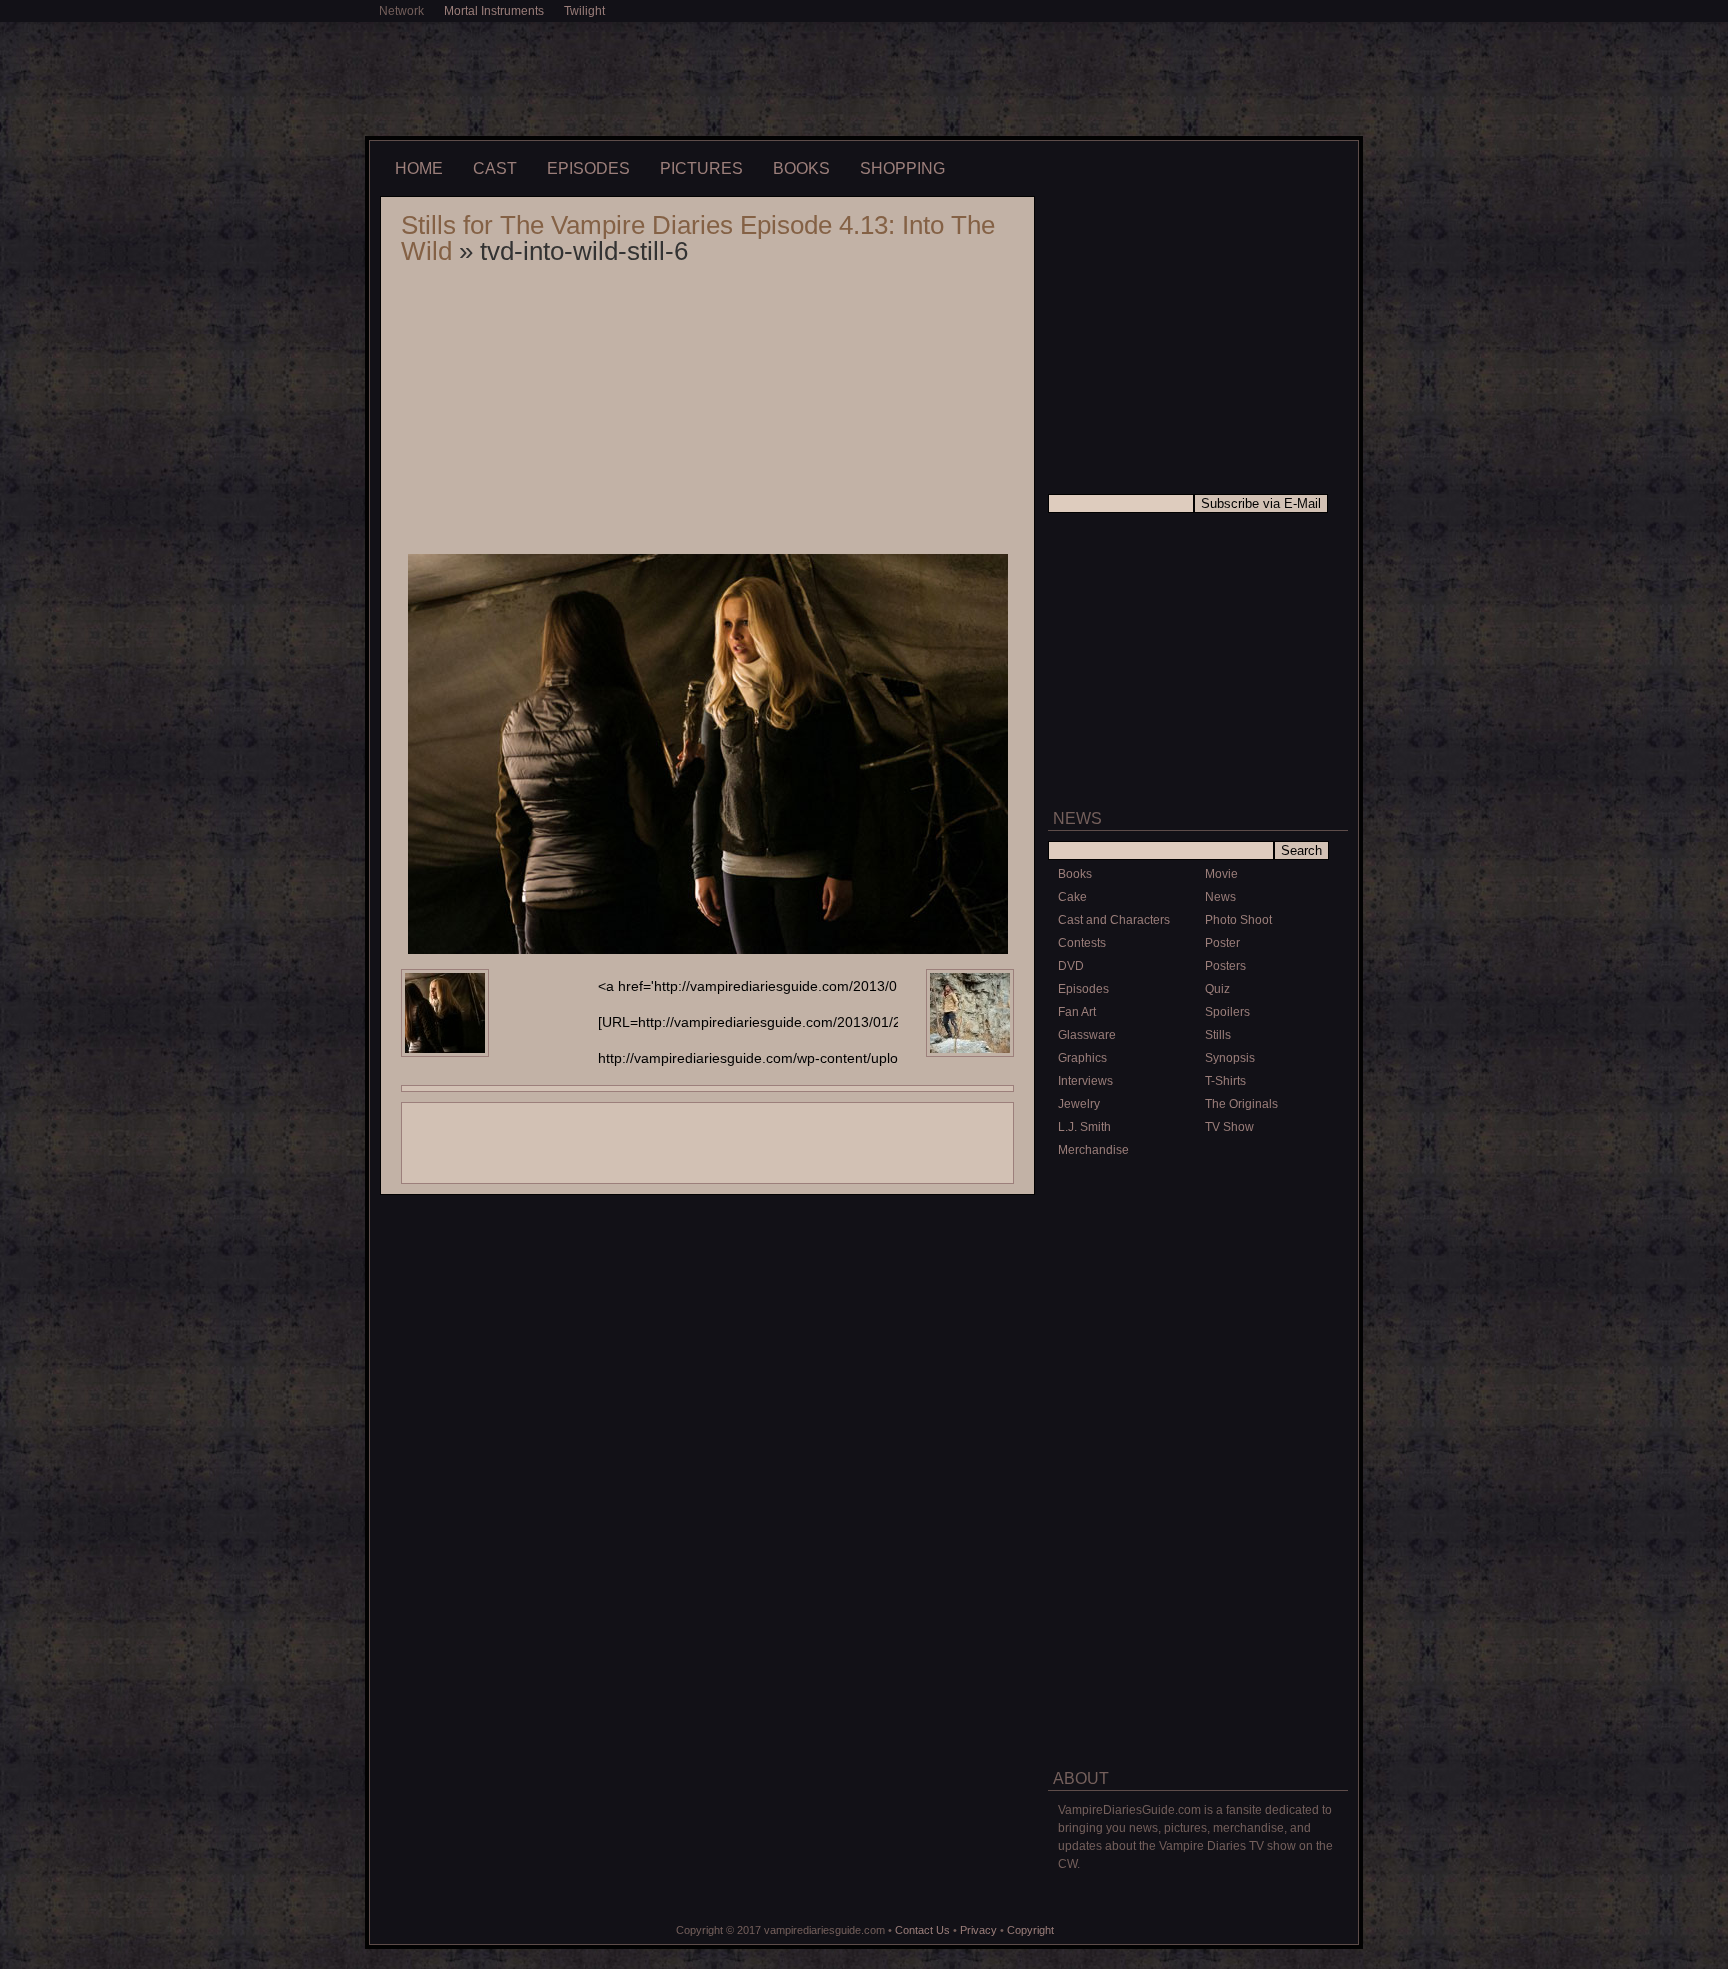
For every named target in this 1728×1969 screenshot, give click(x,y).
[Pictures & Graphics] (1198, 1206)
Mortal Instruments (494, 11)
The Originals (1241, 1104)
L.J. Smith (1084, 1127)
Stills (1218, 1035)
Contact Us (922, 1930)
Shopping (902, 168)
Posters (1225, 966)
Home (419, 168)
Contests (1082, 943)
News (1220, 897)
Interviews (1085, 1081)
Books (801, 168)
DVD (1071, 966)
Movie (1221, 874)
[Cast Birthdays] (1198, 1493)
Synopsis (1230, 1058)
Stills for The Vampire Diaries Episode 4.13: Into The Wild (698, 238)
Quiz (1217, 989)
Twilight (584, 11)
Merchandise (1093, 1150)
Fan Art (1077, 1012)
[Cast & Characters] (1198, 1353)
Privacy (978, 1930)
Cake (1072, 897)
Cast (495, 168)
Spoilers (1227, 1012)
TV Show (1229, 1127)
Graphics (1082, 1058)
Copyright (1030, 1930)
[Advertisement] (864, 77)
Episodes (588, 168)
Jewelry (1079, 1104)
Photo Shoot (1238, 920)
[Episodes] (1198, 1648)
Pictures (701, 168)
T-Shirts (1225, 1081)
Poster (1222, 943)
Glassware (1087, 1035)
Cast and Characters (1114, 920)
